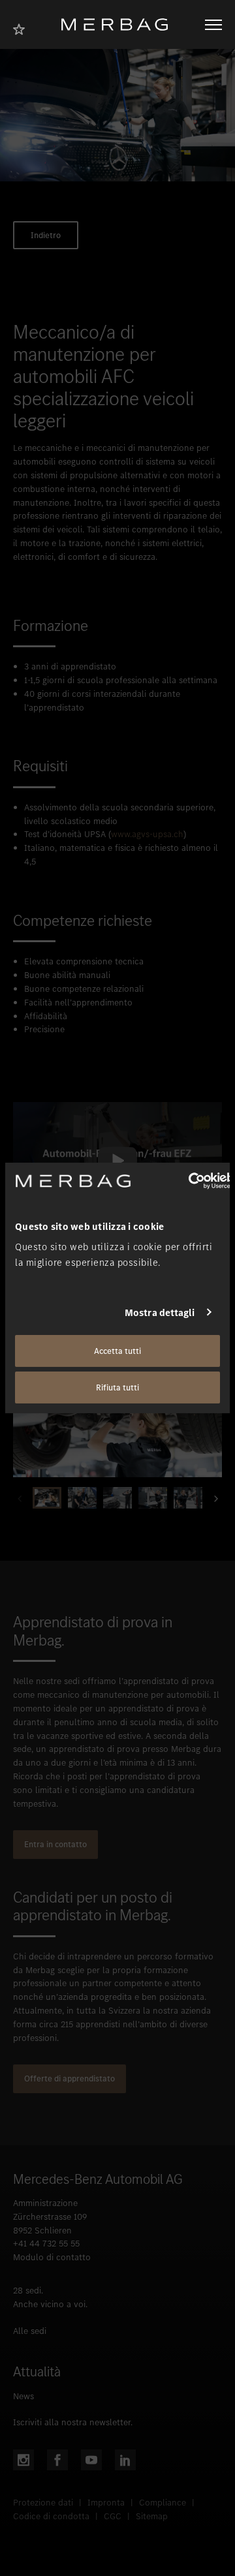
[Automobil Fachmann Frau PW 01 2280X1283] (117, 1418)
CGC (113, 2516)
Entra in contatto (55, 1844)
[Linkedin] (125, 2460)
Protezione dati (43, 2503)
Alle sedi (30, 2331)
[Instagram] (23, 2460)
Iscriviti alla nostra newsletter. (73, 2422)
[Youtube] (91, 2460)
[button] (212, 1498)
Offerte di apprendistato (70, 2078)
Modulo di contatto (52, 2257)
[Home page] (119, 24)
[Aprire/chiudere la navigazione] (213, 25)
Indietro (46, 235)
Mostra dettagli (160, 1312)
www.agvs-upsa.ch (147, 834)
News (23, 2396)
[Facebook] (57, 2460)
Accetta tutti (117, 1351)
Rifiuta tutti (117, 1388)
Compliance (163, 2503)
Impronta (106, 2503)
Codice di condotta (51, 2516)
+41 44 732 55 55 (46, 2244)
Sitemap (152, 2516)
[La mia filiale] (23, 28)
